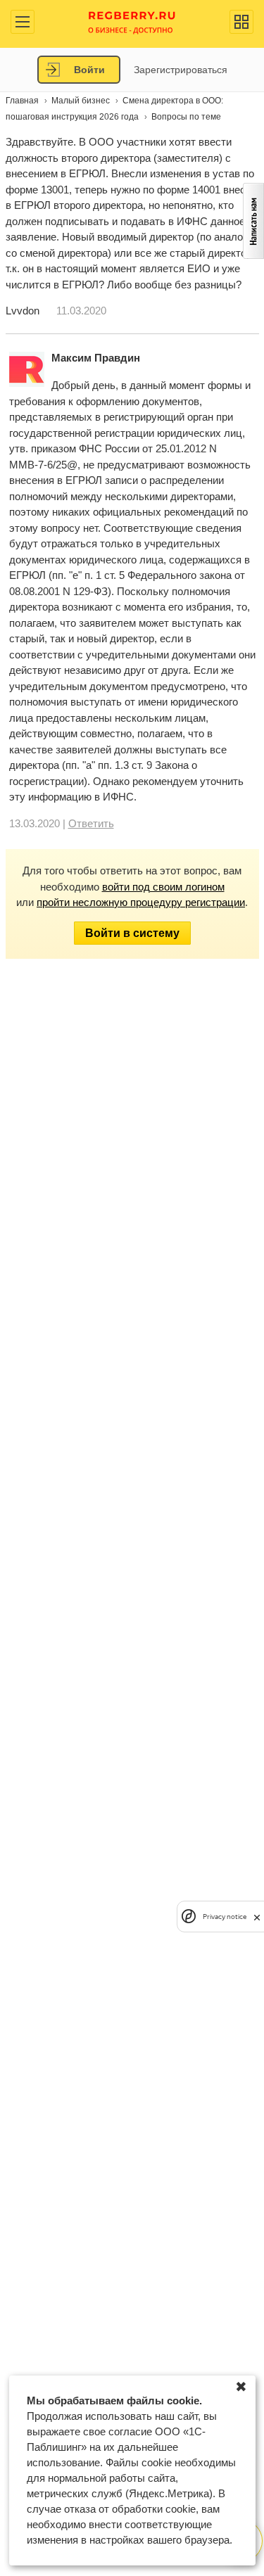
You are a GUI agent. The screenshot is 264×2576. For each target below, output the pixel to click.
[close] (257, 1917)
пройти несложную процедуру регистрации (141, 902)
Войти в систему (132, 933)
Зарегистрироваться (181, 70)
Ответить (91, 823)
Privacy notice (225, 1917)
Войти (89, 70)
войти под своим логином (163, 887)
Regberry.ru (132, 21)
